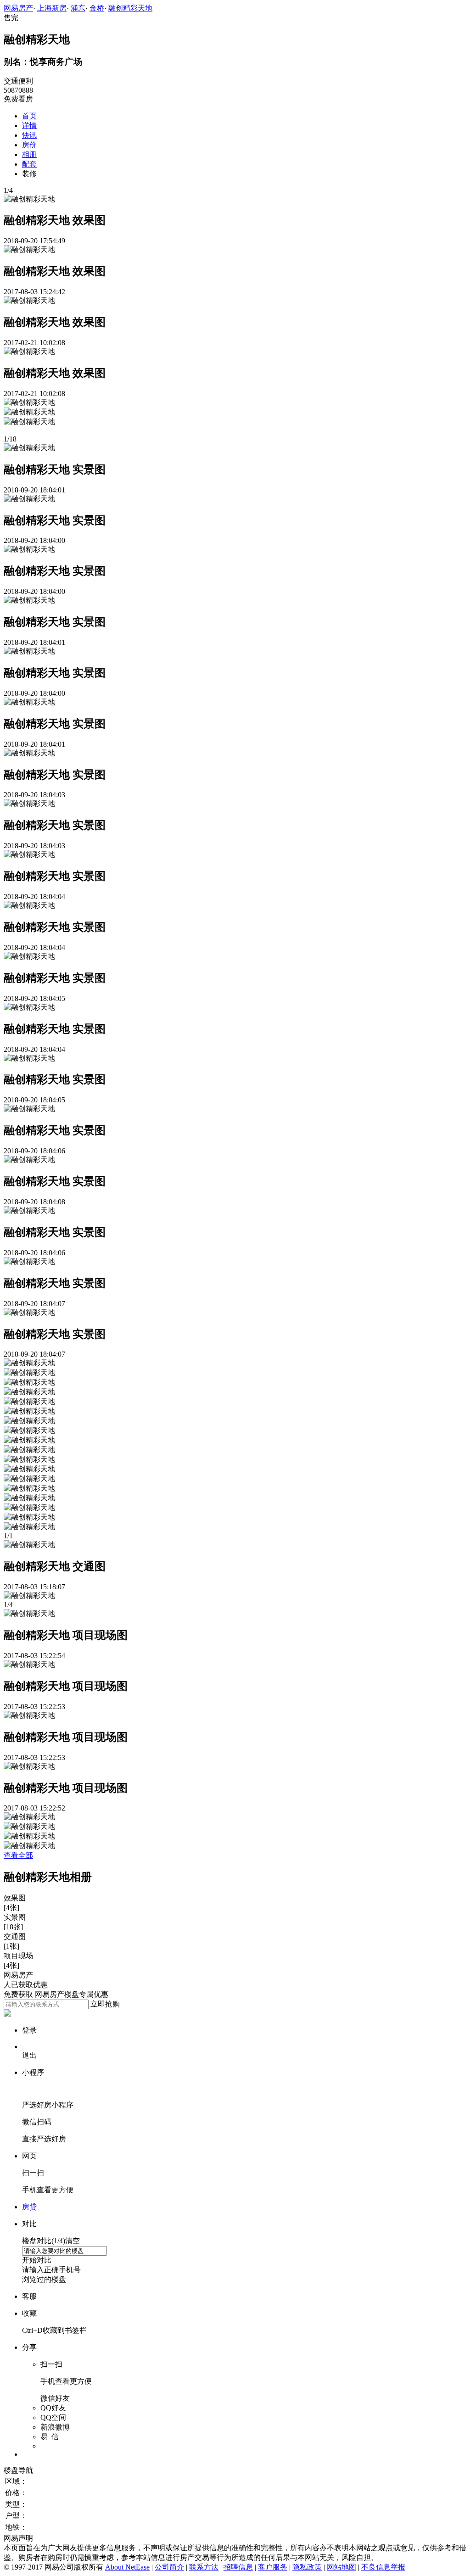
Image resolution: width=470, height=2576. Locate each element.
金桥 (97, 8)
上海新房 (52, 8)
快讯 (29, 135)
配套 (29, 164)
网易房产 (18, 8)
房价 (29, 145)
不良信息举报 (383, 2567)
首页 (29, 116)
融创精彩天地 (130, 8)
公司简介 (169, 2567)
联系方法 (204, 2567)
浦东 (78, 8)
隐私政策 (307, 2567)
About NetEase (127, 2567)
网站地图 (341, 2567)
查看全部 (18, 1855)
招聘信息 (238, 2567)
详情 (29, 126)
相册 (29, 154)
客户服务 (273, 2567)
